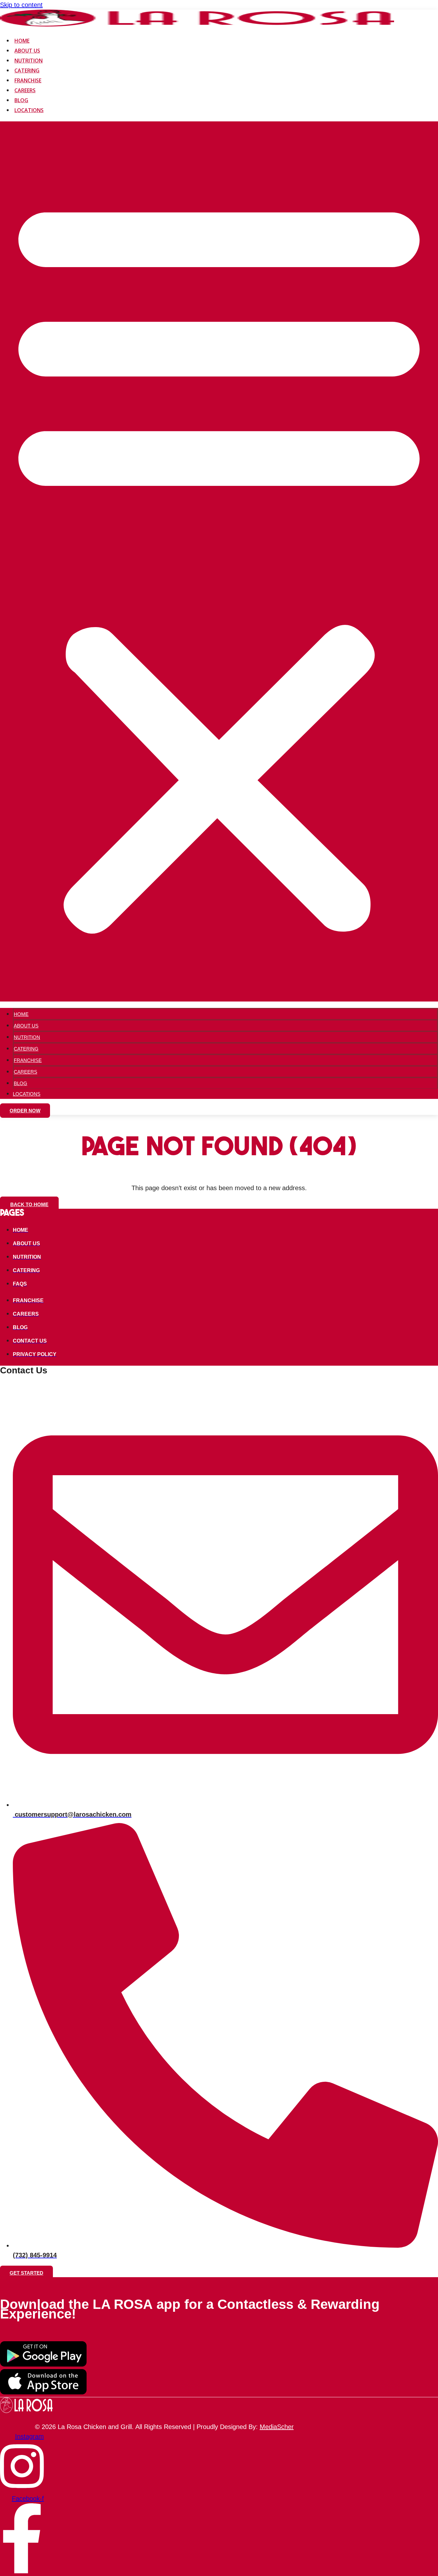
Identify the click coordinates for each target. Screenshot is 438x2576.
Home (22, 41)
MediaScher (277, 2427)
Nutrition (29, 61)
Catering (27, 70)
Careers (25, 90)
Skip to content (21, 5)
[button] (219, 561)
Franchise (28, 80)
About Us (27, 51)
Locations (29, 110)
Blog (21, 100)
